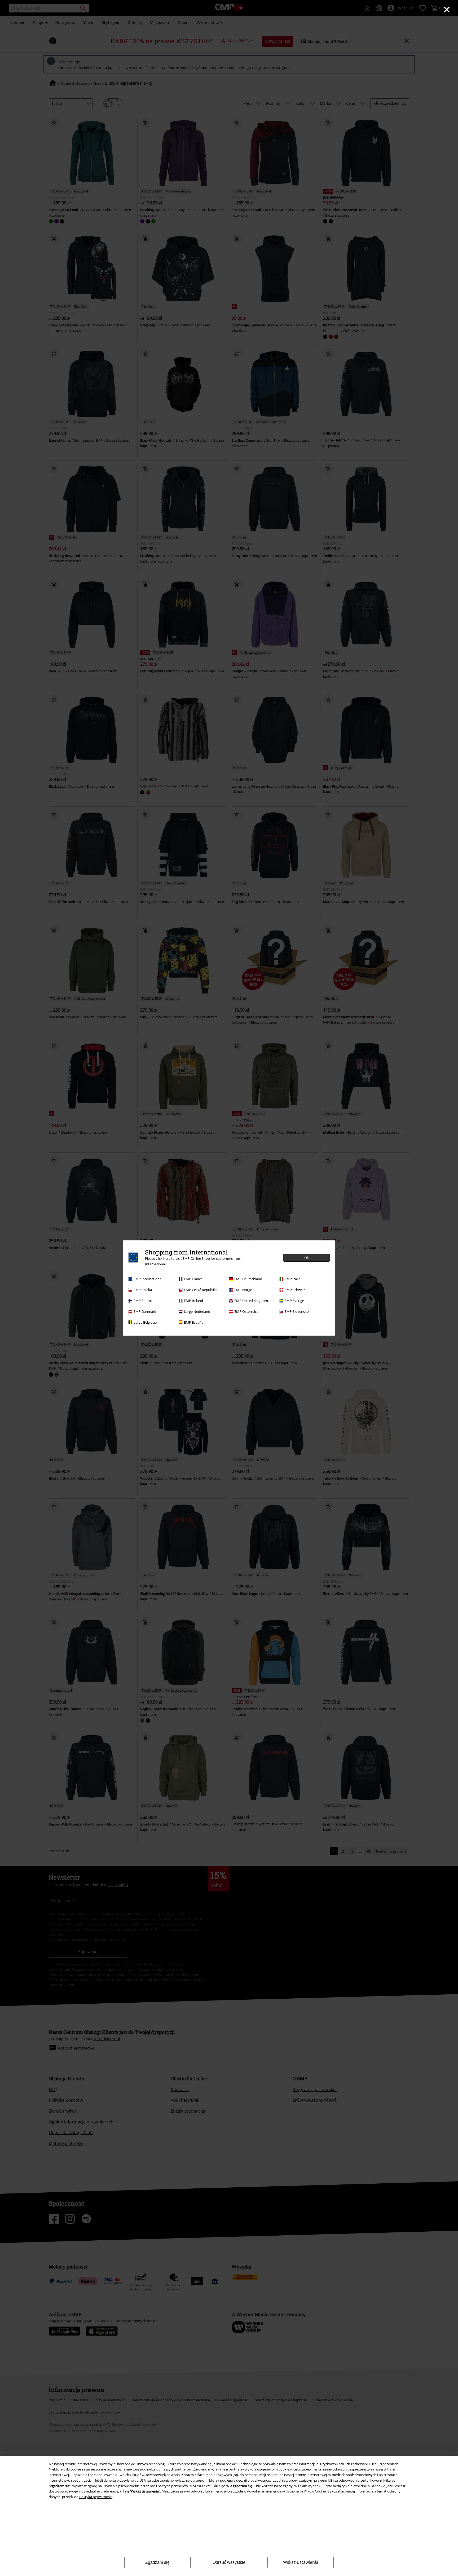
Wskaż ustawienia (301, 2562)
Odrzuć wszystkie (229, 2562)
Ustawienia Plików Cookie (306, 2491)
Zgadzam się (157, 2562)
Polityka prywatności (96, 2497)
